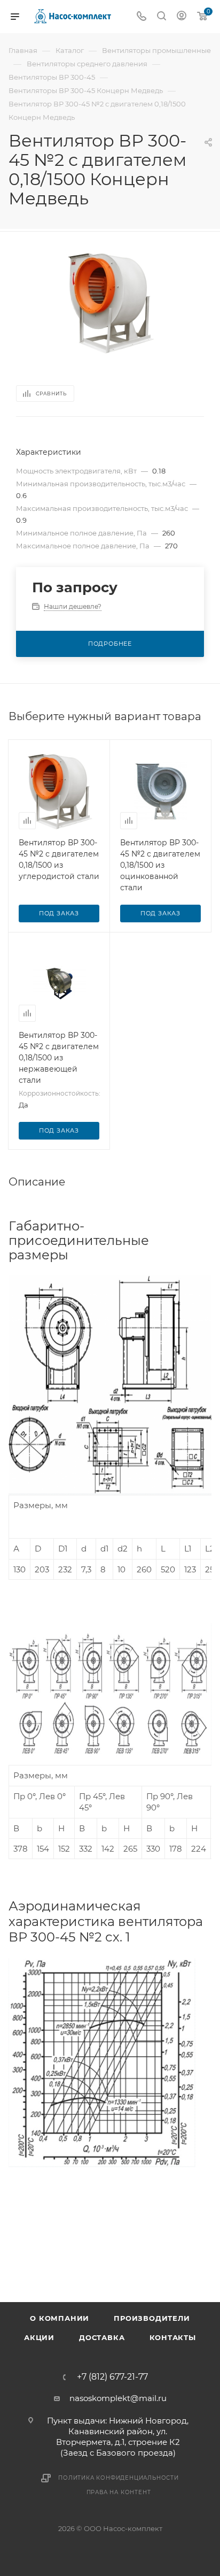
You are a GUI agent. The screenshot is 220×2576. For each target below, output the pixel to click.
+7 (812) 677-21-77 (112, 2377)
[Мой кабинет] (182, 17)
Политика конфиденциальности (119, 2478)
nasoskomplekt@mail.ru (118, 2398)
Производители (152, 2318)
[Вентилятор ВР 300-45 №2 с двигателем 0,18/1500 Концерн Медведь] (110, 302)
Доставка (102, 2337)
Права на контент (119, 2492)
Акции (39, 2337)
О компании (60, 2318)
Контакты (173, 2337)
